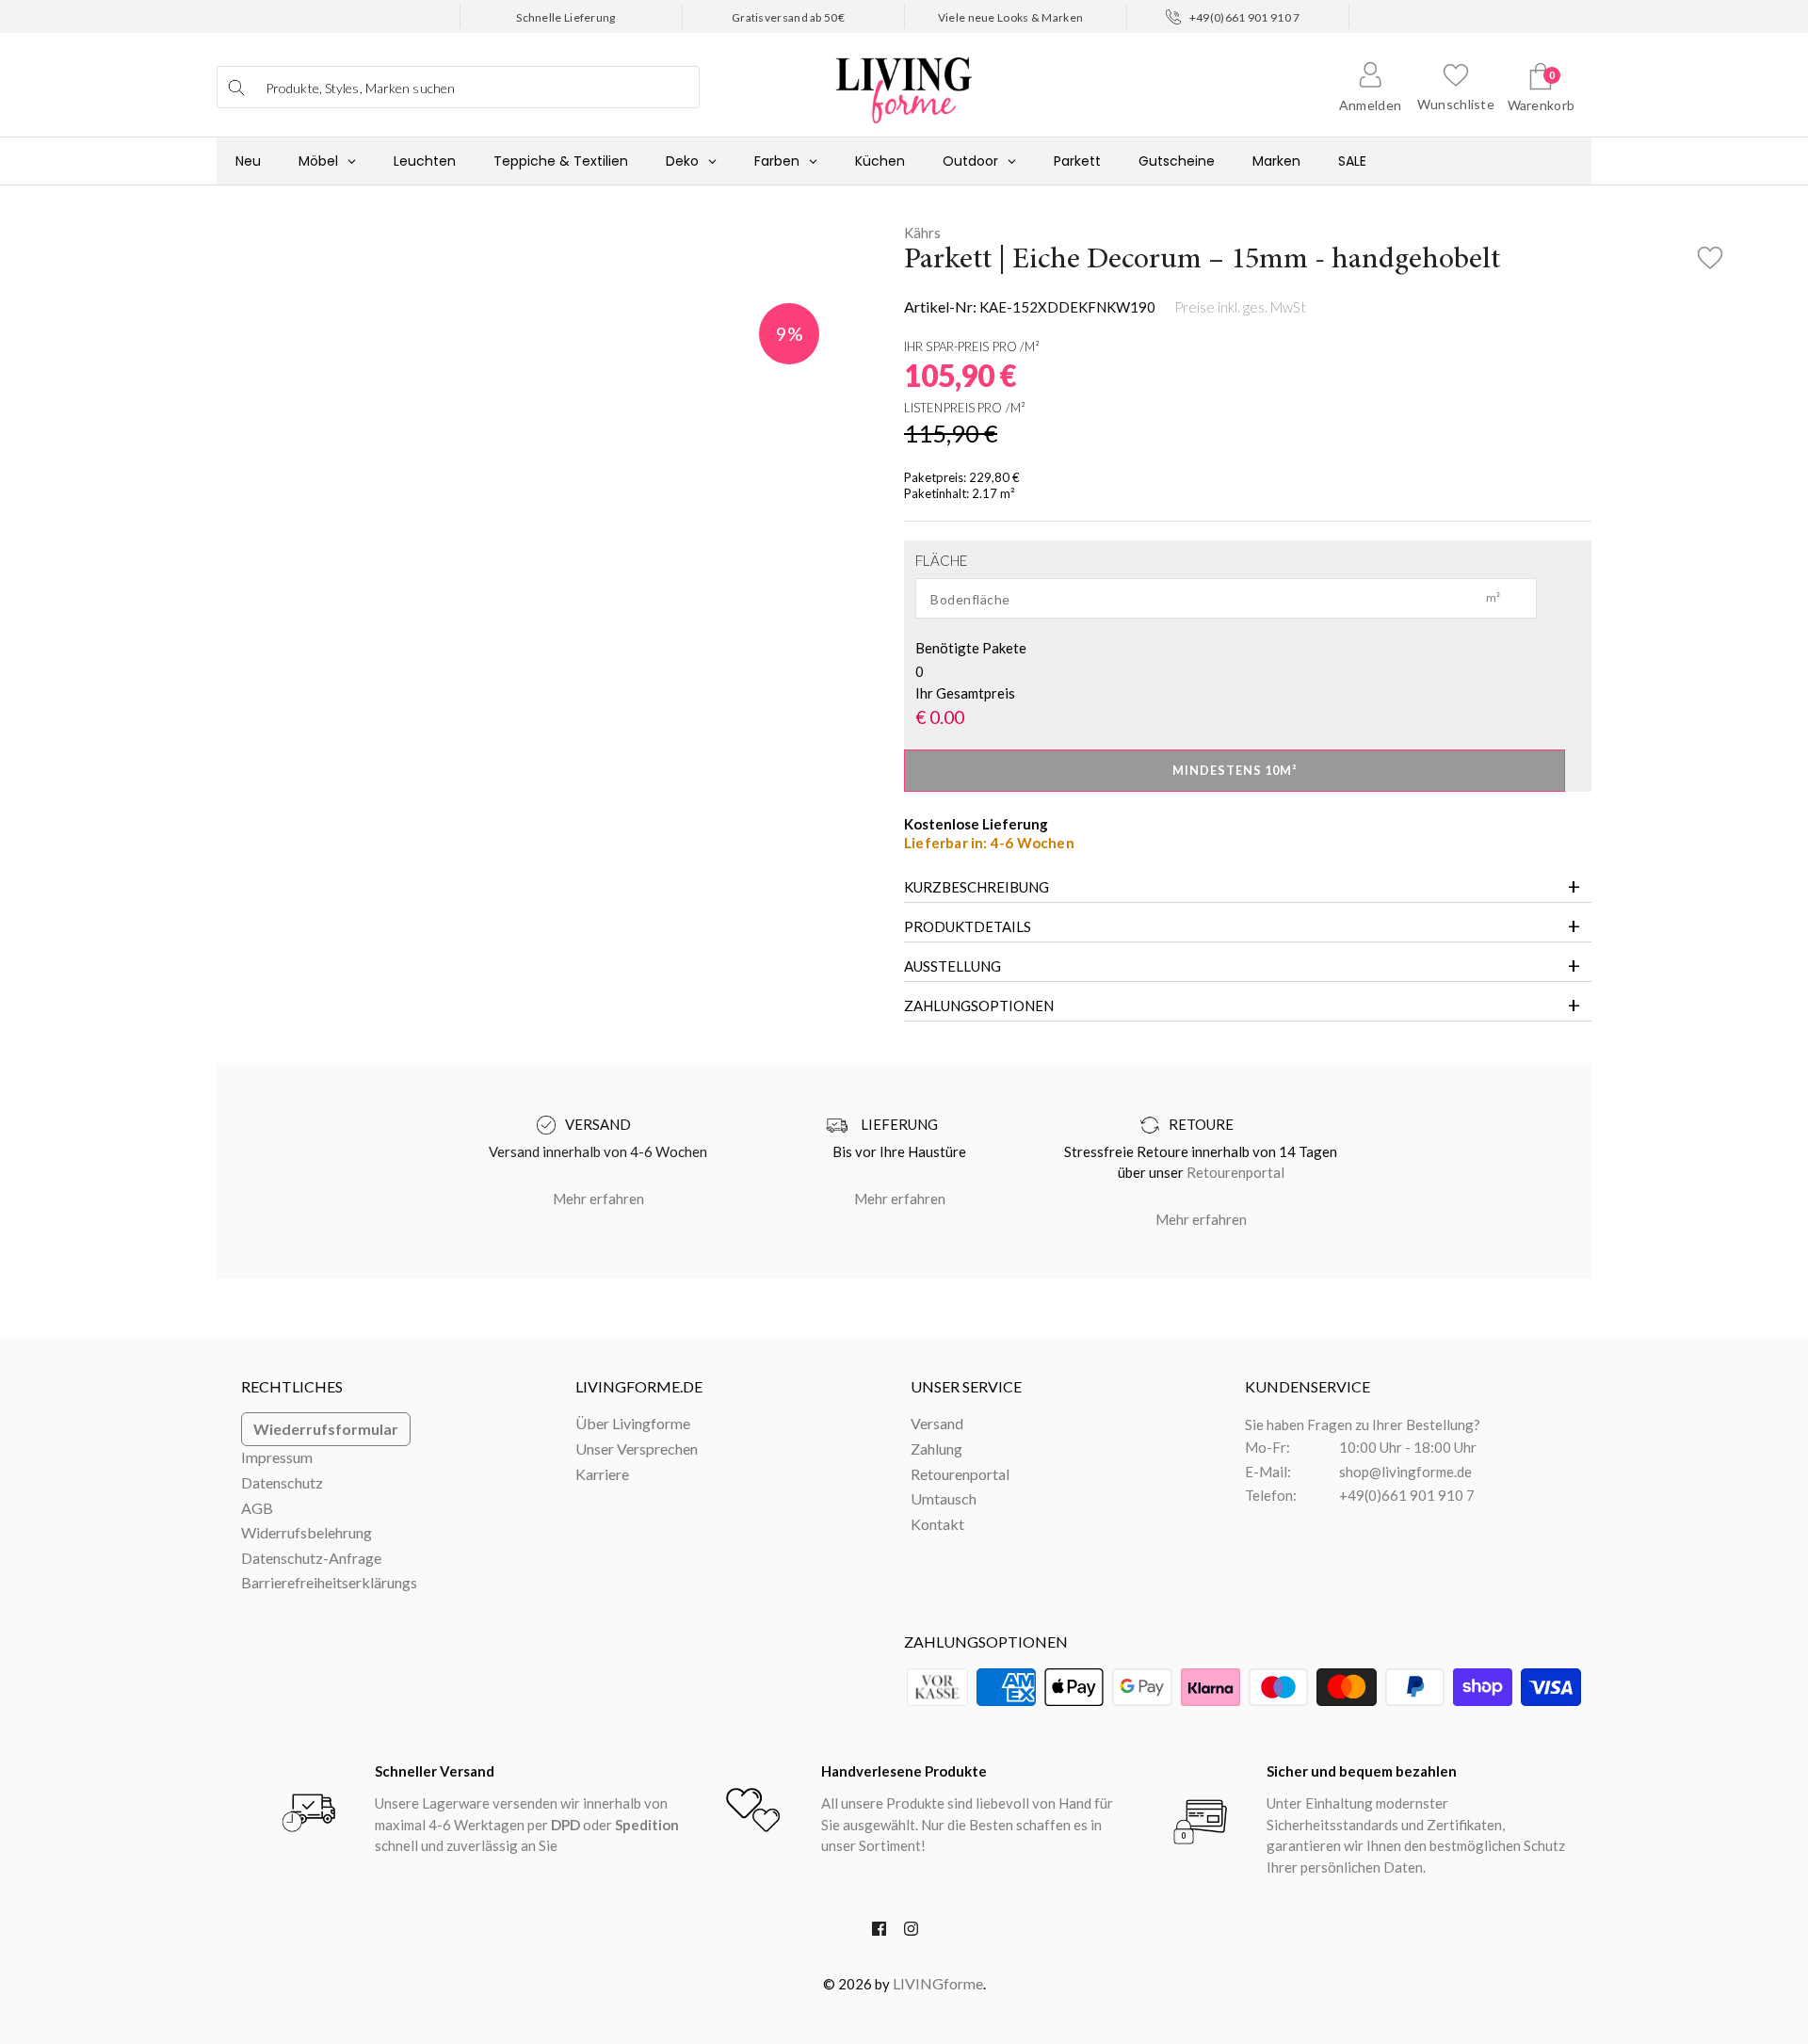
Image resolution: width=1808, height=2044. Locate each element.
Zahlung (936, 1449)
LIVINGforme (938, 1983)
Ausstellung (952, 966)
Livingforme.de (639, 1386)
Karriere (602, 1474)
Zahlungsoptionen (979, 1006)
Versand (937, 1423)
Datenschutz (282, 1482)
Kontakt (937, 1524)
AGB (257, 1508)
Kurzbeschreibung (977, 887)
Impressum (277, 1457)
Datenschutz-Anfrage (311, 1558)
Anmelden (1370, 105)
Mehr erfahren (598, 1199)
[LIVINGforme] (904, 80)
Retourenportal (1235, 1172)
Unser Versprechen (637, 1449)
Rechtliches (292, 1386)
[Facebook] (879, 1933)
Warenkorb (1542, 105)
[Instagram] (911, 1933)
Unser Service (966, 1386)
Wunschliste (1456, 104)
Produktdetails (968, 926)
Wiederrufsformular (326, 1429)
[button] (1710, 252)
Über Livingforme (633, 1423)
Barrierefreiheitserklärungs (329, 1582)
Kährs (922, 233)
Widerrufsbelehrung (307, 1532)
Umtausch (944, 1498)
